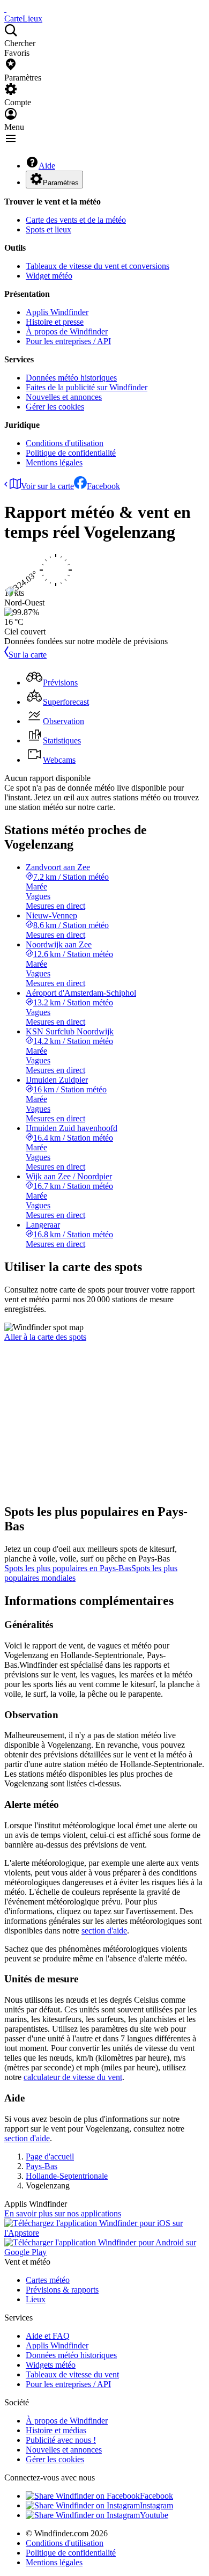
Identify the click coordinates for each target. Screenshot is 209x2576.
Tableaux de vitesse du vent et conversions (98, 266)
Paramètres (61, 183)
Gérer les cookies (55, 407)
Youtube (154, 2515)
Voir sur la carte (47, 486)
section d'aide (104, 1931)
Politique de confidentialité (71, 453)
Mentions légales (54, 462)
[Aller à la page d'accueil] (5, 9)
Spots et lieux (48, 229)
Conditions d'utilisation (65, 443)
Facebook (103, 486)
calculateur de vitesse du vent (73, 2077)
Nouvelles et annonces (64, 397)
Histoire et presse (55, 322)
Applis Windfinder (57, 312)
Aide (47, 166)
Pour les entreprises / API (68, 341)
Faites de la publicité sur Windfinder (87, 387)
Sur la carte (28, 655)
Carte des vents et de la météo (76, 220)
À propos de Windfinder (67, 331)
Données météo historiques (71, 378)
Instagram (156, 2505)
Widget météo (49, 276)
